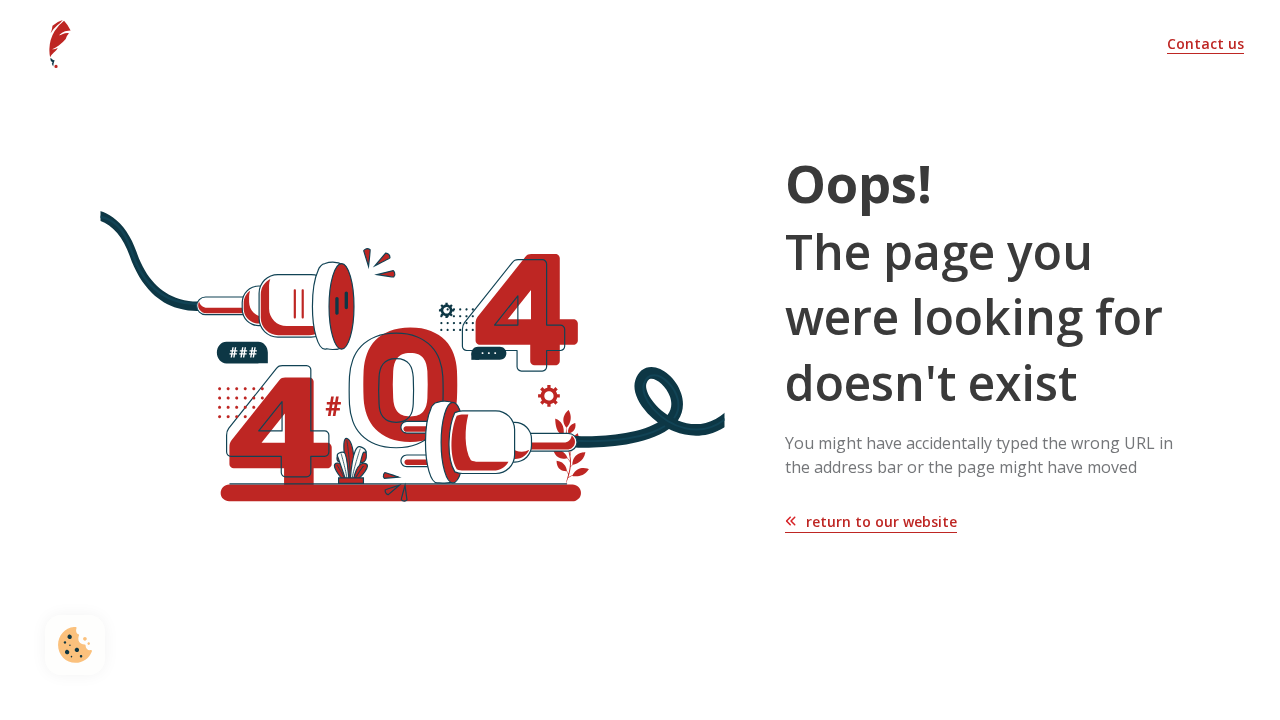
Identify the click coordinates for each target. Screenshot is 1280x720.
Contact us (1205, 43)
